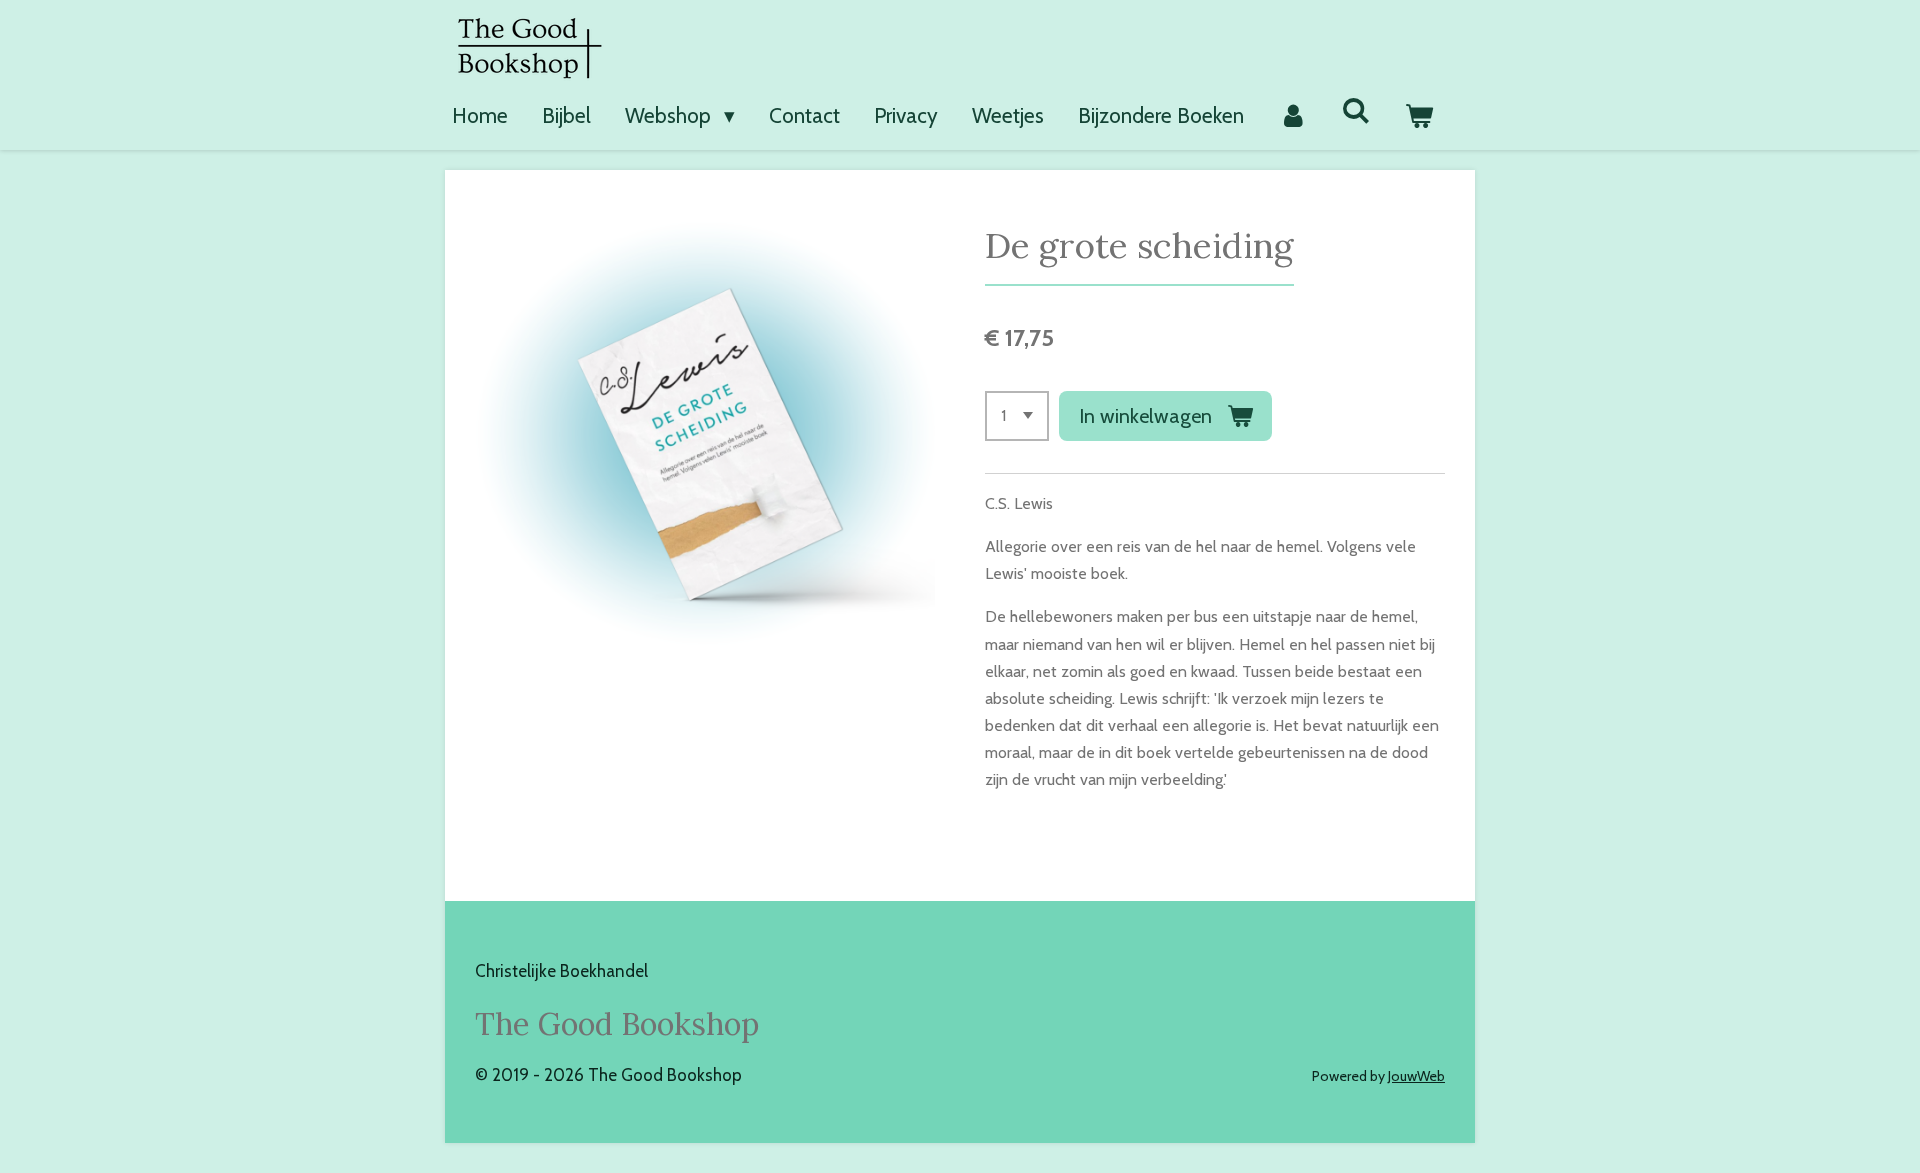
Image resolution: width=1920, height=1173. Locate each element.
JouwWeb (1416, 1076)
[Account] (1292, 116)
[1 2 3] (1017, 416)
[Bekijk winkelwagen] (1419, 116)
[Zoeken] (1356, 110)
